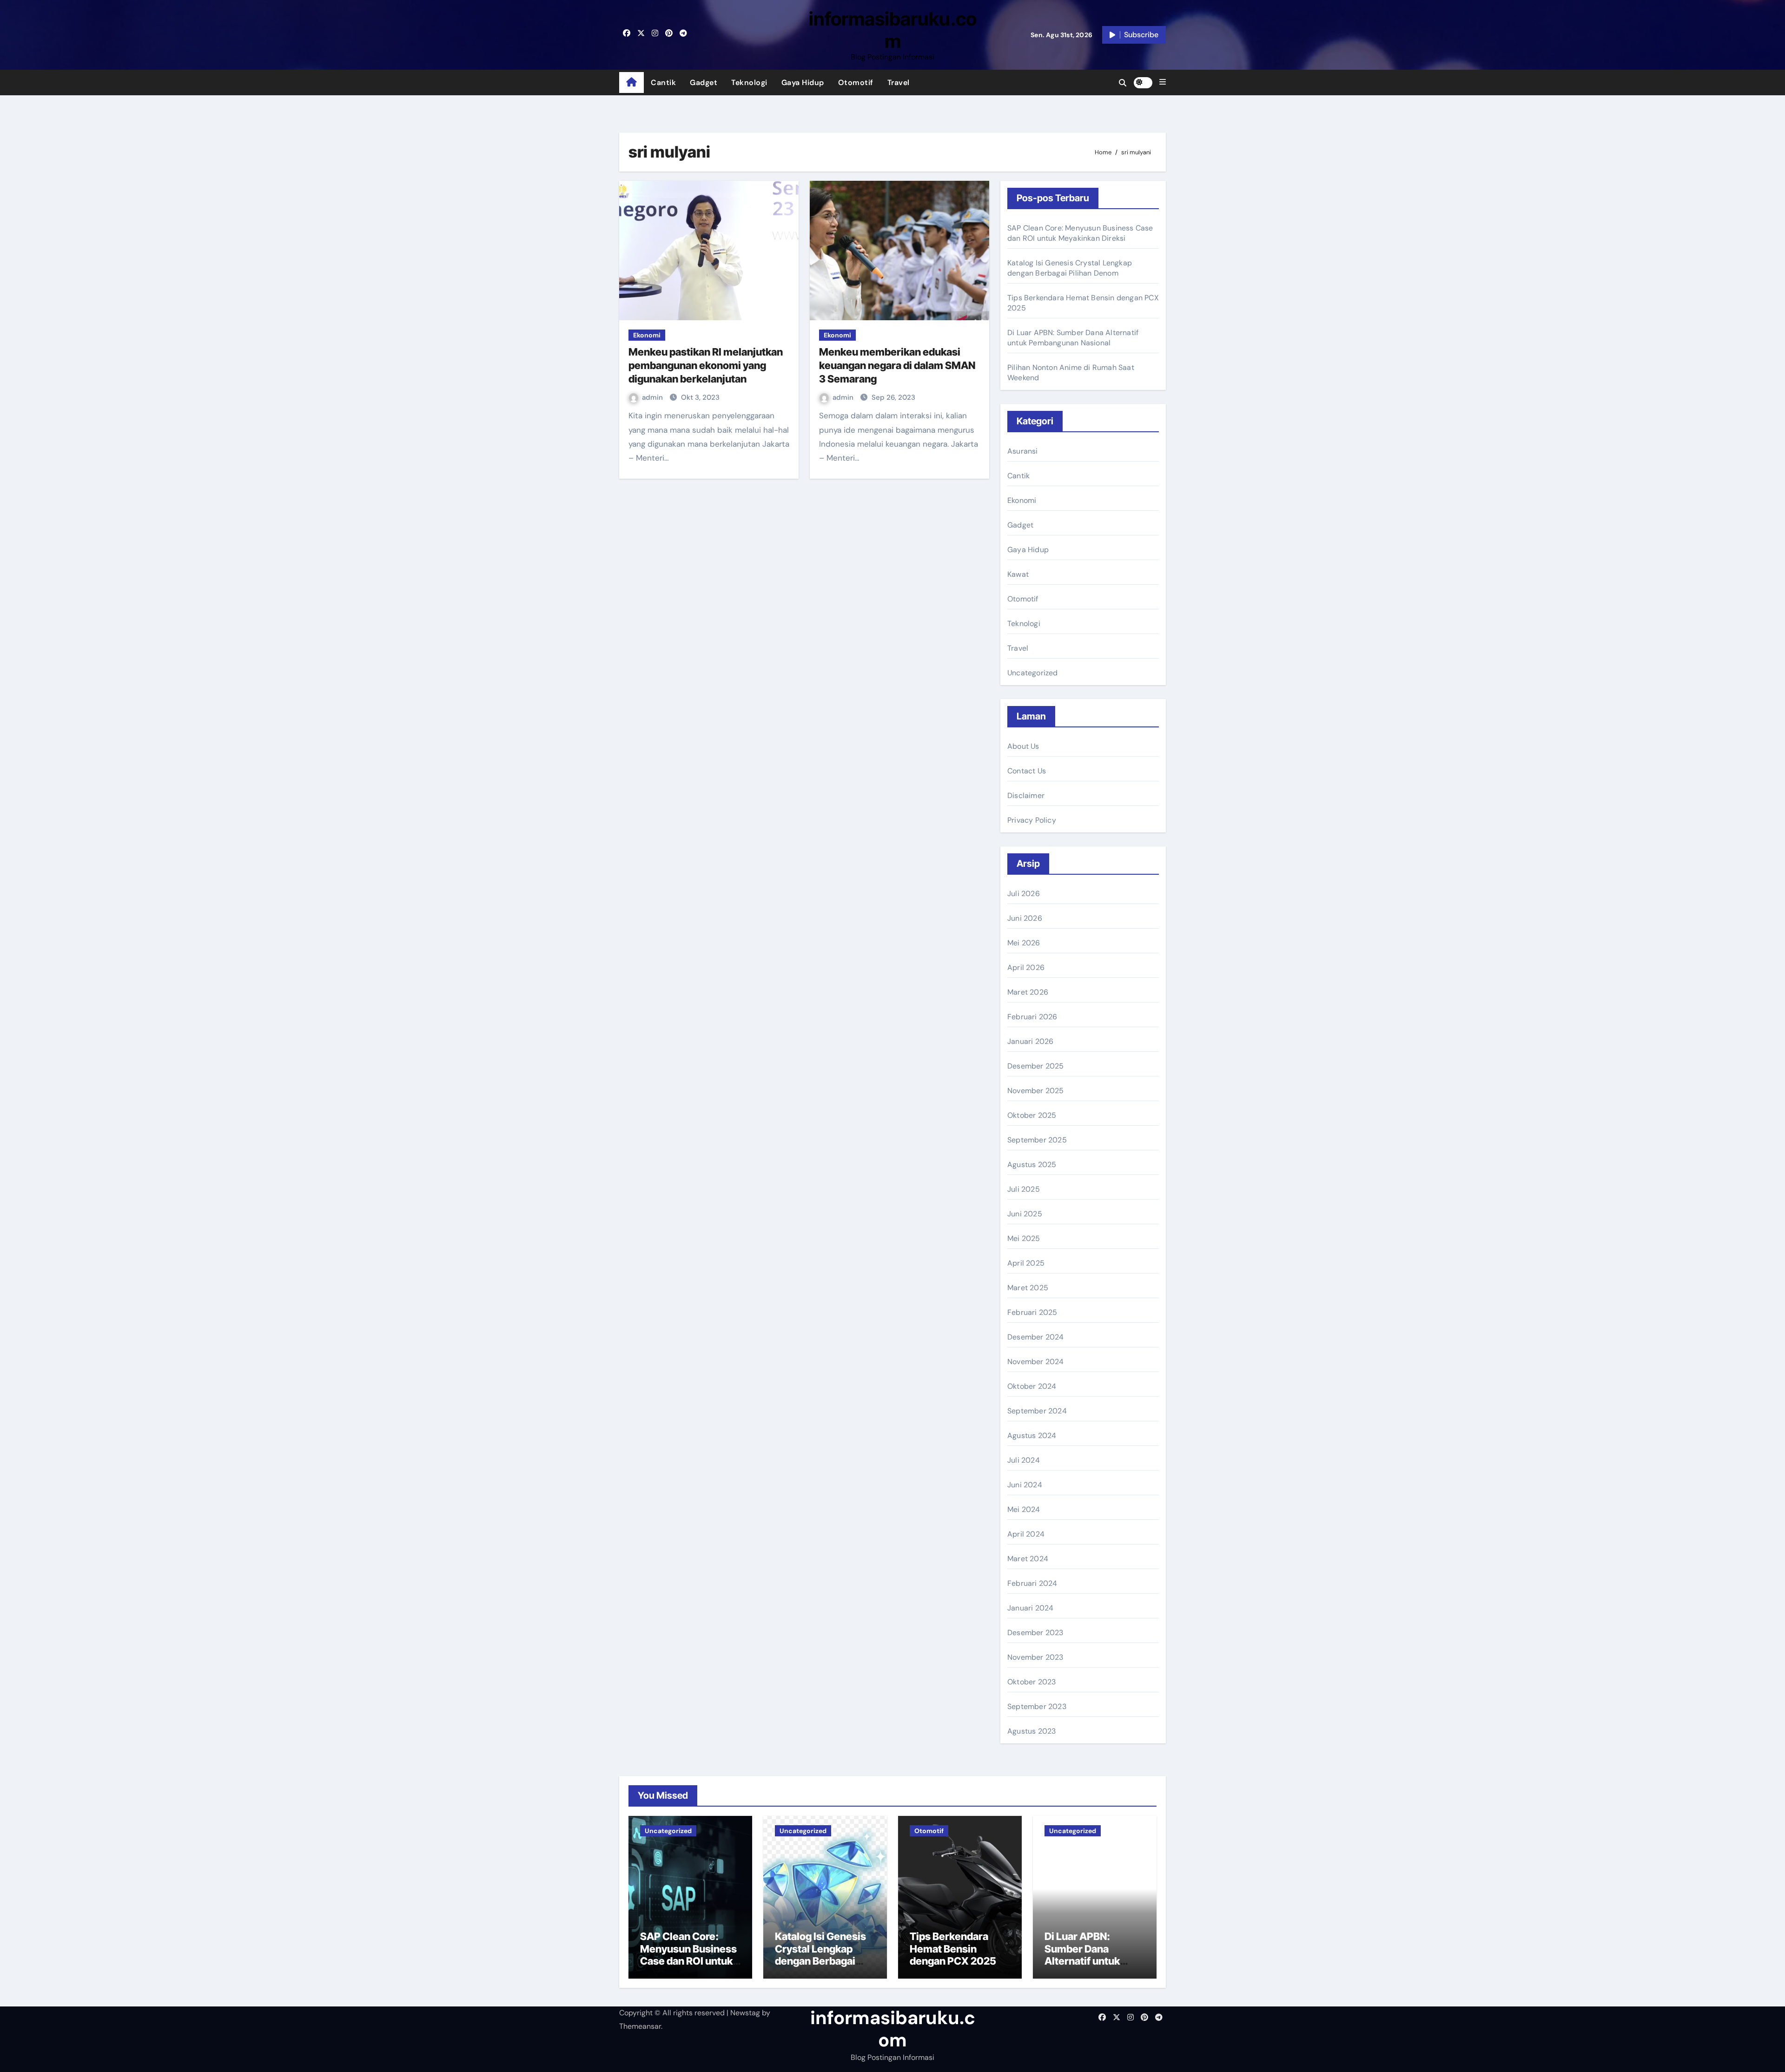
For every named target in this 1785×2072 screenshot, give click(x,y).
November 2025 (1036, 1091)
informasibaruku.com (893, 30)
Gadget (704, 82)
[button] (1163, 82)
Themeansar (640, 2026)
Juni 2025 (1025, 1214)
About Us (1023, 746)
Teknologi (749, 82)
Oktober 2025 (1032, 1115)
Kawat (1018, 574)
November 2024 (1036, 1362)
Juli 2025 (1024, 1189)
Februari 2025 (1032, 1312)
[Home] (631, 83)
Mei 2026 (1024, 943)
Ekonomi (647, 335)
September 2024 (1037, 1411)
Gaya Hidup (803, 82)
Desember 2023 (1035, 1633)
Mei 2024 (1024, 1509)
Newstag (745, 2013)
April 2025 (1026, 1263)
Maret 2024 (1028, 1559)
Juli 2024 (1024, 1460)
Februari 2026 (1032, 1017)
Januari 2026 (1030, 1041)
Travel (899, 82)
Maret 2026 (1028, 992)
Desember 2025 (1036, 1066)
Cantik (663, 82)
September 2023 (1037, 1706)
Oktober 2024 (1032, 1386)
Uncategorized (1033, 673)
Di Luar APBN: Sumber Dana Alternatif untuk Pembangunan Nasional (1073, 338)
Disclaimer (1026, 795)
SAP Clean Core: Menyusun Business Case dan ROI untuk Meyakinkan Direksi (1080, 233)
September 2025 (1037, 1140)
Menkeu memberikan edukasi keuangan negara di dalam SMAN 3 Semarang (897, 365)
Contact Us (1027, 771)
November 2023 (1035, 1657)
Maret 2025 (1028, 1288)
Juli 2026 (1024, 894)
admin (653, 397)
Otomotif (856, 82)
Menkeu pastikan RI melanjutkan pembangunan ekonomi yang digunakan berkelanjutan (706, 365)
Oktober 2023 (1031, 1682)
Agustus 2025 (1032, 1165)
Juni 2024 (1025, 1485)
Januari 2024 (1030, 1608)
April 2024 (1026, 1534)
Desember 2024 (1036, 1337)
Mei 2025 (1024, 1238)
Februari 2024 (1032, 1583)
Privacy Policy (1032, 820)
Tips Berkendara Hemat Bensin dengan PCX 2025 (953, 1949)
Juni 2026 (1025, 918)
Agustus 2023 (1031, 1731)
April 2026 (1026, 967)
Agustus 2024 (1032, 1435)
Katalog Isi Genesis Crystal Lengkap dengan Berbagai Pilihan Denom (1070, 268)
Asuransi (1023, 451)
